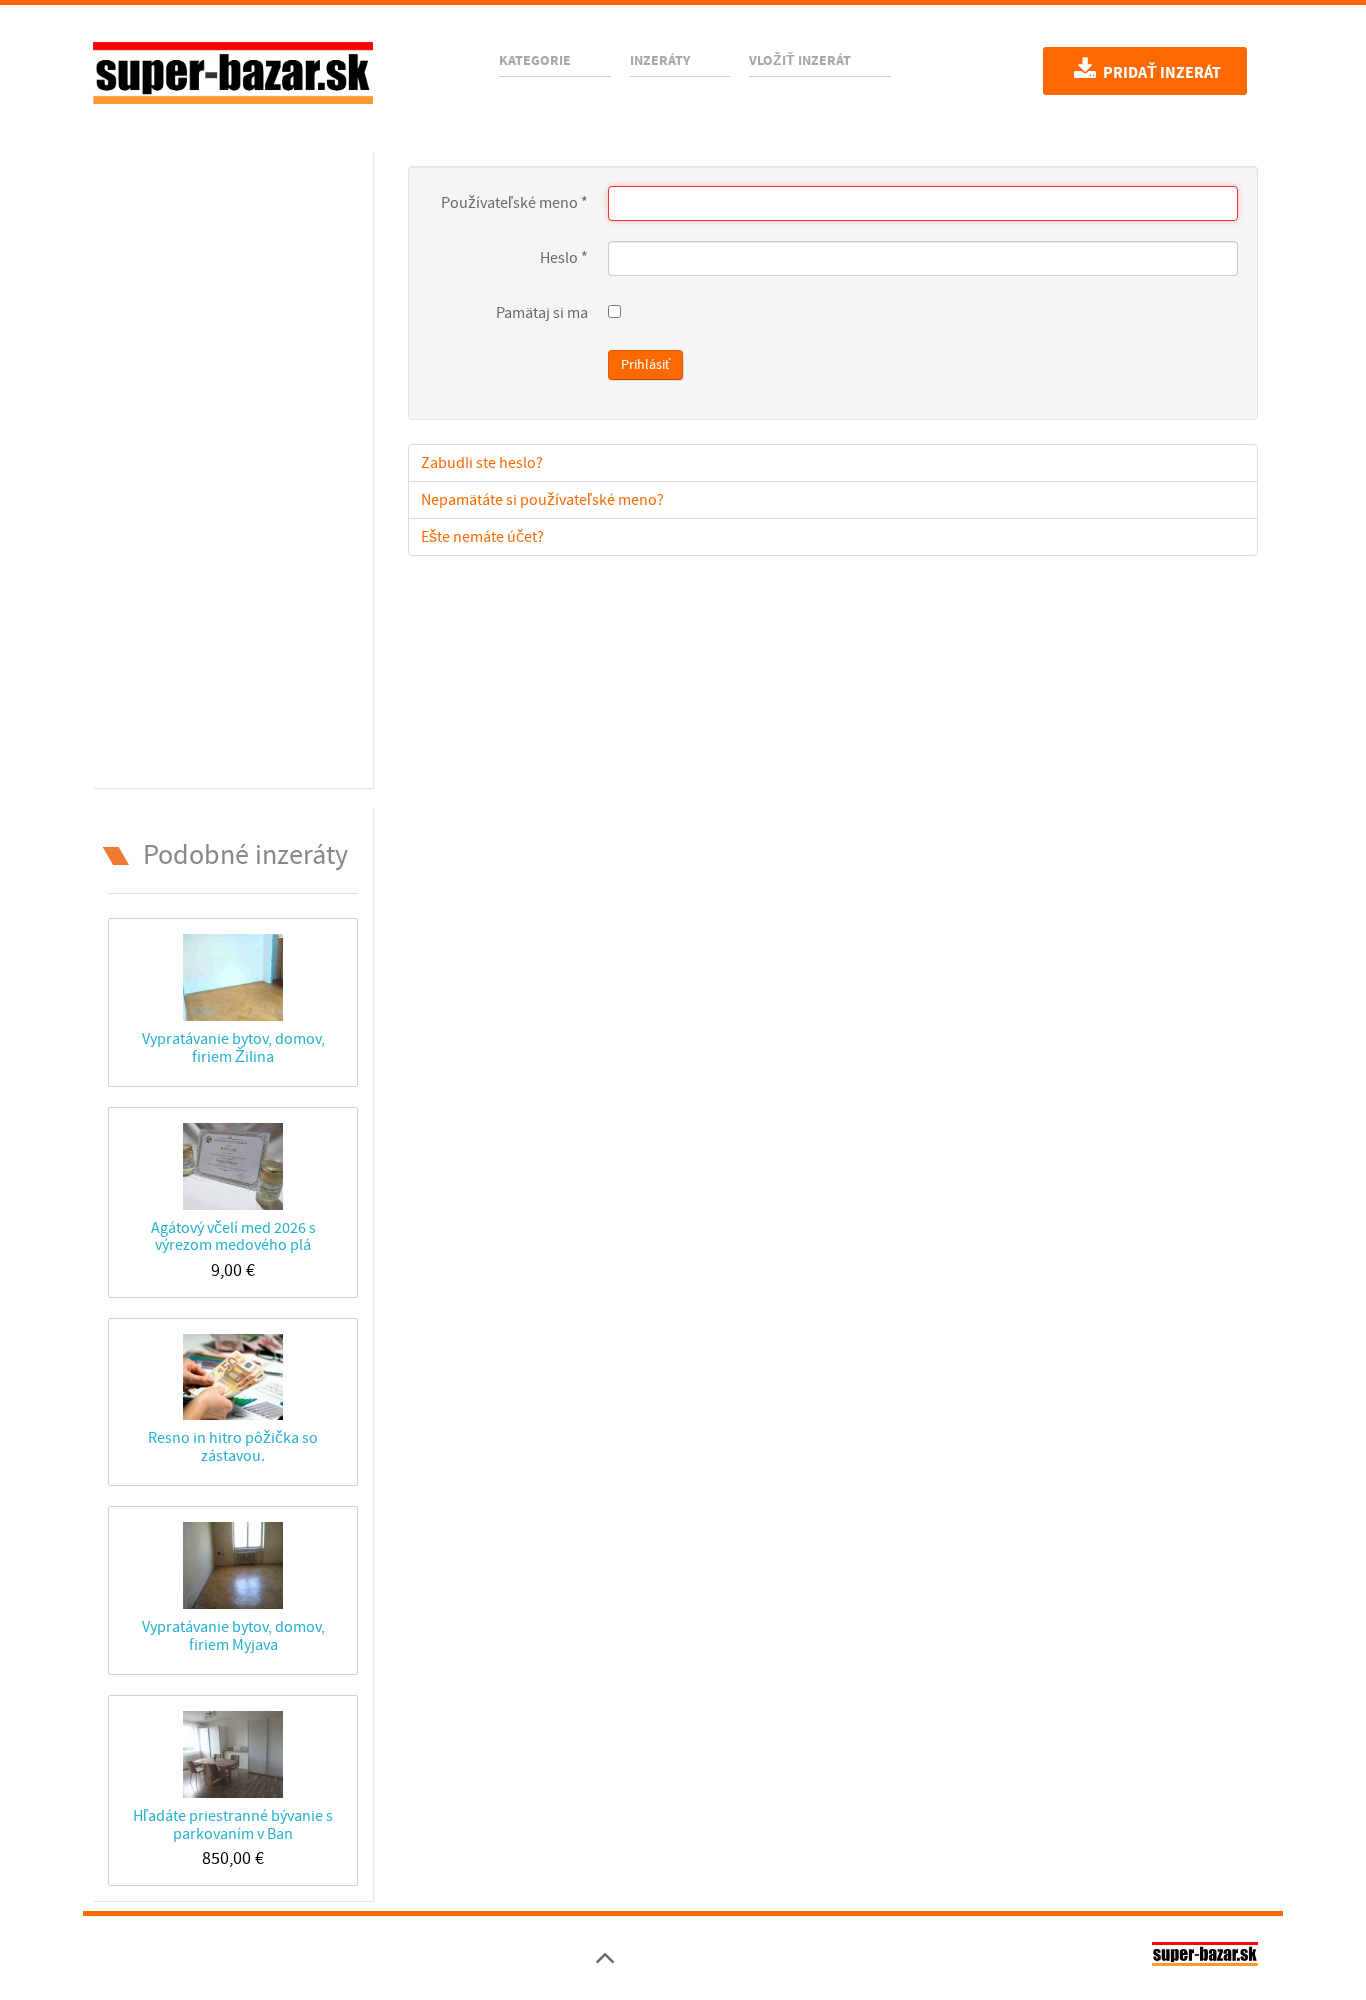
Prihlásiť (645, 365)
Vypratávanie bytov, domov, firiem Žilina (233, 1047)
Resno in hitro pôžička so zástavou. (233, 1446)
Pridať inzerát (1160, 73)
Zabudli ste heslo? (482, 463)
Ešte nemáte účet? (482, 537)
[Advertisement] (233, 466)
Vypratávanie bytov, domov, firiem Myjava (233, 1635)
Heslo (564, 258)
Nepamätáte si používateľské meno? (542, 500)
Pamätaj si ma (542, 313)
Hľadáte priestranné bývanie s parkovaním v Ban (233, 1824)
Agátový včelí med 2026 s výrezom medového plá (233, 1236)
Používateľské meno (514, 203)
